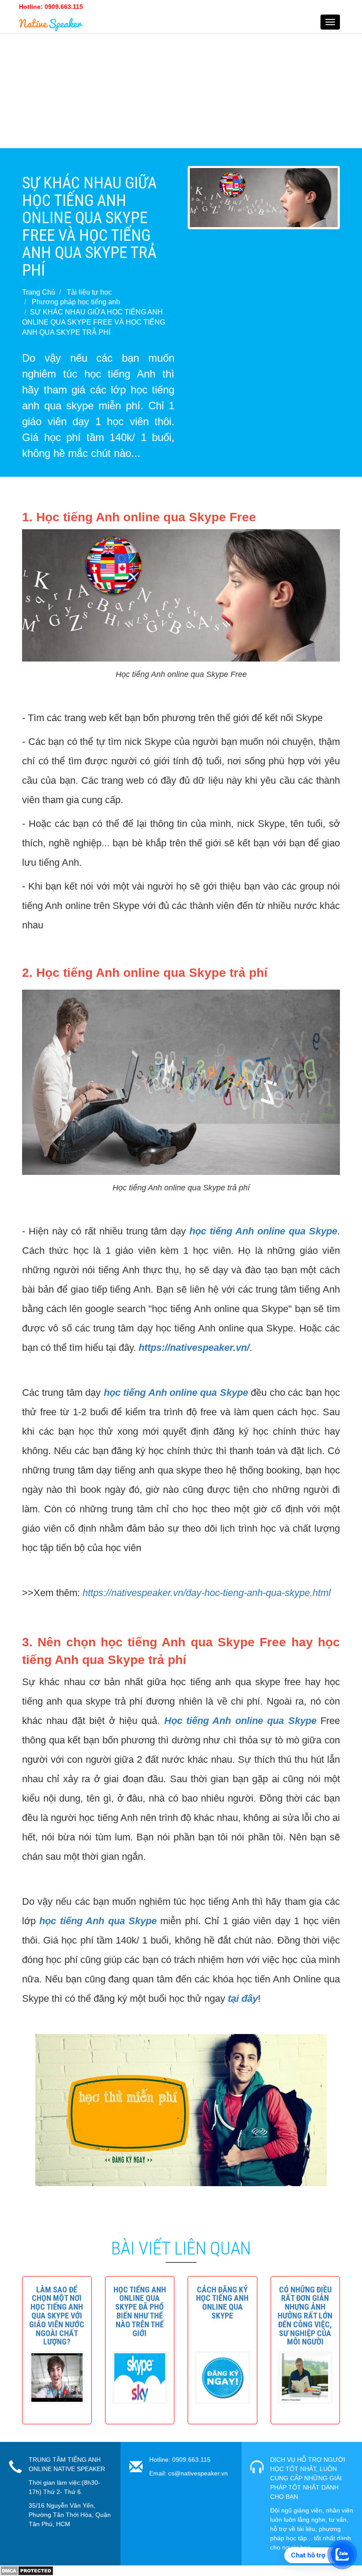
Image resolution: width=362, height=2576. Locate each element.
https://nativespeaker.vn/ (194, 1348)
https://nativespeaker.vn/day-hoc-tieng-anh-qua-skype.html (207, 1593)
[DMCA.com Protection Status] (27, 2570)
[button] (57, 2316)
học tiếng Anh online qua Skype (263, 1231)
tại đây (243, 1998)
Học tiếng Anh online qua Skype (240, 1721)
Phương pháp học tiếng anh (76, 302)
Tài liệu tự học (89, 292)
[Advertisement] (181, 86)
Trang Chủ (39, 292)
